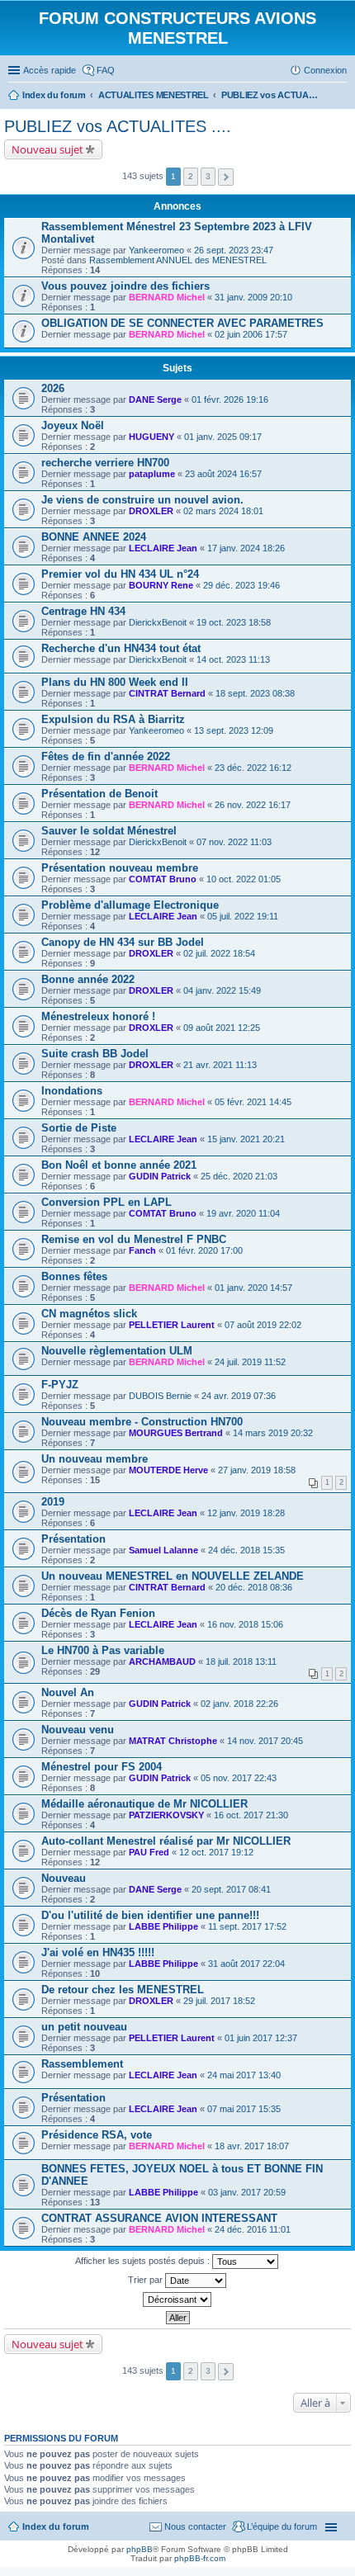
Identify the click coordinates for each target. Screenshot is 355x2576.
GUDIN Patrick (160, 1176)
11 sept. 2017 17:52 (247, 1926)
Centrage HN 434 (83, 611)
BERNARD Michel (167, 297)
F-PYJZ (60, 1385)
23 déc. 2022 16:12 (253, 768)
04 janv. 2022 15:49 (222, 990)
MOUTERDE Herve (168, 1470)
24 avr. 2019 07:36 (239, 1396)
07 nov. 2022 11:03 (234, 842)
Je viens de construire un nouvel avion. (142, 500)
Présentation (73, 1539)
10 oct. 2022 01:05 (244, 879)
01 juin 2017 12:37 (261, 2038)
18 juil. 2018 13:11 (241, 1661)
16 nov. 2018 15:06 (245, 1624)
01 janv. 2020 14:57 (253, 1288)
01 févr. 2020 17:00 (204, 1250)
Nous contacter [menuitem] (195, 2526)
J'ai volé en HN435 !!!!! (98, 1952)
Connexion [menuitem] (325, 70)
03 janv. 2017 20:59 (247, 2192)
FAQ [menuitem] (106, 70)
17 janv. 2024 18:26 (246, 548)
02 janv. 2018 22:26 (239, 1704)
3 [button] (208, 176)
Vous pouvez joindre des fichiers (125, 286)
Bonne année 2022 (88, 979)
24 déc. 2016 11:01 (253, 2229)
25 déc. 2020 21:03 (239, 1176)
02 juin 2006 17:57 (251, 334)
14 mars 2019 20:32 (273, 1433)
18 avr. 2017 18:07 (252, 2146)
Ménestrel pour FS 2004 (102, 1767)
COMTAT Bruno (163, 879)
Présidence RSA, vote (97, 2135)
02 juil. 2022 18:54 (219, 953)
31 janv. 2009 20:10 (253, 297)
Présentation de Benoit (99, 794)
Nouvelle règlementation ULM (117, 1351)
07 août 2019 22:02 (263, 1325)
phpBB (140, 2549)
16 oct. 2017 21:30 (251, 1815)
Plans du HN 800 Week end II (115, 682)
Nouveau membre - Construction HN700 (142, 1422)
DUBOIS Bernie (160, 1396)
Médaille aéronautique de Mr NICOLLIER (144, 1804)
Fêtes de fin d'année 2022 (106, 756)
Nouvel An (68, 1692)
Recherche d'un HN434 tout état (121, 648)
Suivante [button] (226, 177)
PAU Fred (149, 1852)
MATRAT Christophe (173, 1741)
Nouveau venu (78, 1730)
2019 (53, 1502)
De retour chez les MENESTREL (123, 1990)
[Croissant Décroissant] (177, 2299)
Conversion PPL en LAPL (106, 1202)
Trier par (147, 2280)
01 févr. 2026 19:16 (230, 399)
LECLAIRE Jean (163, 548)
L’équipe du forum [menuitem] (282, 2526)
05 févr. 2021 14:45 (253, 1102)
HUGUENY (151, 437)
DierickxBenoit (158, 622)
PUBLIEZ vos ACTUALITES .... (118, 126)
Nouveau (64, 1878)
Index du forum (56, 2526)
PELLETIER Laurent (172, 1325)
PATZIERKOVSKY (166, 1815)
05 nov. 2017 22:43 (239, 1778)
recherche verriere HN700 (105, 463)
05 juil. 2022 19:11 (243, 916)
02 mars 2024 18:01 (223, 511)
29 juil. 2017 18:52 (219, 2001)
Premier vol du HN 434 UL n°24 (120, 574)
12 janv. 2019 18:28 (246, 1513)
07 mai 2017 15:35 (244, 2109)
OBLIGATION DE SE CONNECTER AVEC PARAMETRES (182, 323)
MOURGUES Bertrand (176, 1433)
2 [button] (191, 176)
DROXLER (151, 511)
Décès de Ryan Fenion (98, 1613)
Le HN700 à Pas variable (103, 1650)
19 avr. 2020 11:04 (243, 1213)
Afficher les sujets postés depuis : (144, 2261)
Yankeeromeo (156, 250)
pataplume (152, 474)
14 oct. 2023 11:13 (233, 659)
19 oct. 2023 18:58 (234, 622)
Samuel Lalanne (163, 1550)
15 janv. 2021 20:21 (246, 1139)
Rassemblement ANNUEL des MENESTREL (178, 260)
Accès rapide (50, 70)
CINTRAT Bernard (167, 693)
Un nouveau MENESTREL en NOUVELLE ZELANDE (173, 1576)
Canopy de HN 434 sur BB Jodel (123, 942)
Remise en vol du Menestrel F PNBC (134, 1239)
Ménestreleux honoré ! (98, 1016)
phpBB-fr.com (200, 2558)
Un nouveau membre (95, 1459)
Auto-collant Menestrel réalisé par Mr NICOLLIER (166, 1841)
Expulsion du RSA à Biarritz (113, 719)
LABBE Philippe (163, 1926)
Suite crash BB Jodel (95, 1054)
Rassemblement (82, 2064)
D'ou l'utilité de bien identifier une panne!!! (150, 1915)
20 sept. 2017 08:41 (231, 1889)
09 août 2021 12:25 (222, 1028)
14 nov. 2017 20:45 (265, 1741)
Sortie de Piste (79, 1128)
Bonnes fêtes (74, 1276)
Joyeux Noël (73, 425)
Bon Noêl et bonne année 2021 (119, 1165)
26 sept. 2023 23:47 (234, 250)
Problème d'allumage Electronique (130, 905)
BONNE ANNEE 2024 (94, 537)
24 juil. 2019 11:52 (250, 1362)
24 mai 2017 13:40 (244, 2075)
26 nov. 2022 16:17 (253, 805)
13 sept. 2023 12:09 (234, 730)
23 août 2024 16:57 (223, 474)
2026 (53, 388)
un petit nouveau (84, 2027)
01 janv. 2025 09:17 (223, 437)
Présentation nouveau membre (120, 868)
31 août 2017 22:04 (246, 1964)
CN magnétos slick (89, 1314)
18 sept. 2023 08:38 (255, 693)
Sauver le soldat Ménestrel (109, 831)
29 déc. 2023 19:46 (241, 585)
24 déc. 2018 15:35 (246, 1550)
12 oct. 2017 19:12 (216, 1852)
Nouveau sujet (47, 149)
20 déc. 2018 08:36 (254, 1587)
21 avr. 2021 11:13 (220, 1065)
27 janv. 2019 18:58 (257, 1470)
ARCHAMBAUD (162, 1661)
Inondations (72, 1091)
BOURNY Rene (161, 585)
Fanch (142, 1250)
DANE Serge (155, 399)
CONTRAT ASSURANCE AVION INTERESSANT (159, 2218)
